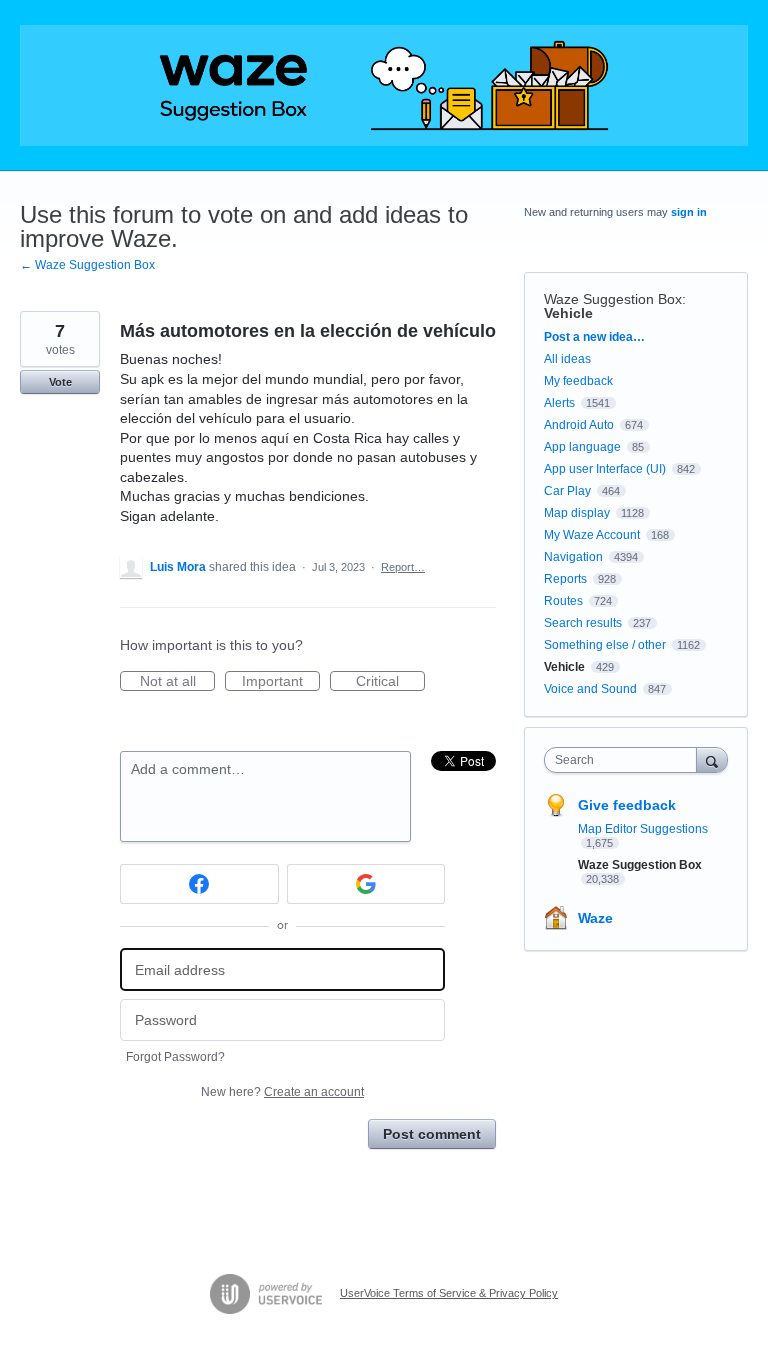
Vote (60, 382)
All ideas (567, 359)
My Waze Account (592, 535)
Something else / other (605, 645)
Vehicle (568, 313)
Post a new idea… (594, 337)
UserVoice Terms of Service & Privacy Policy (449, 1293)
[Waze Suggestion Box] (384, 85)
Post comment (432, 1134)
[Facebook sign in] (199, 884)
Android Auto (579, 425)
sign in (689, 212)
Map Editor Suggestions (643, 829)
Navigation (573, 557)
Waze (595, 918)
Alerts (559, 403)
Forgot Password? (175, 1057)
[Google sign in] (366, 884)
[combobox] (625, 760)
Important (281, 682)
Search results (583, 623)
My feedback (578, 381)
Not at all (177, 682)
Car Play (567, 491)
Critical (390, 682)
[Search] (712, 759)
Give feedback (627, 805)
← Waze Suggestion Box (87, 265)
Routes (563, 601)
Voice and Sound (590, 689)
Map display (577, 513)
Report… (403, 567)
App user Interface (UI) (605, 469)
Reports (565, 579)
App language (582, 447)
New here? (282, 1092)
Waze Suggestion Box (613, 299)
